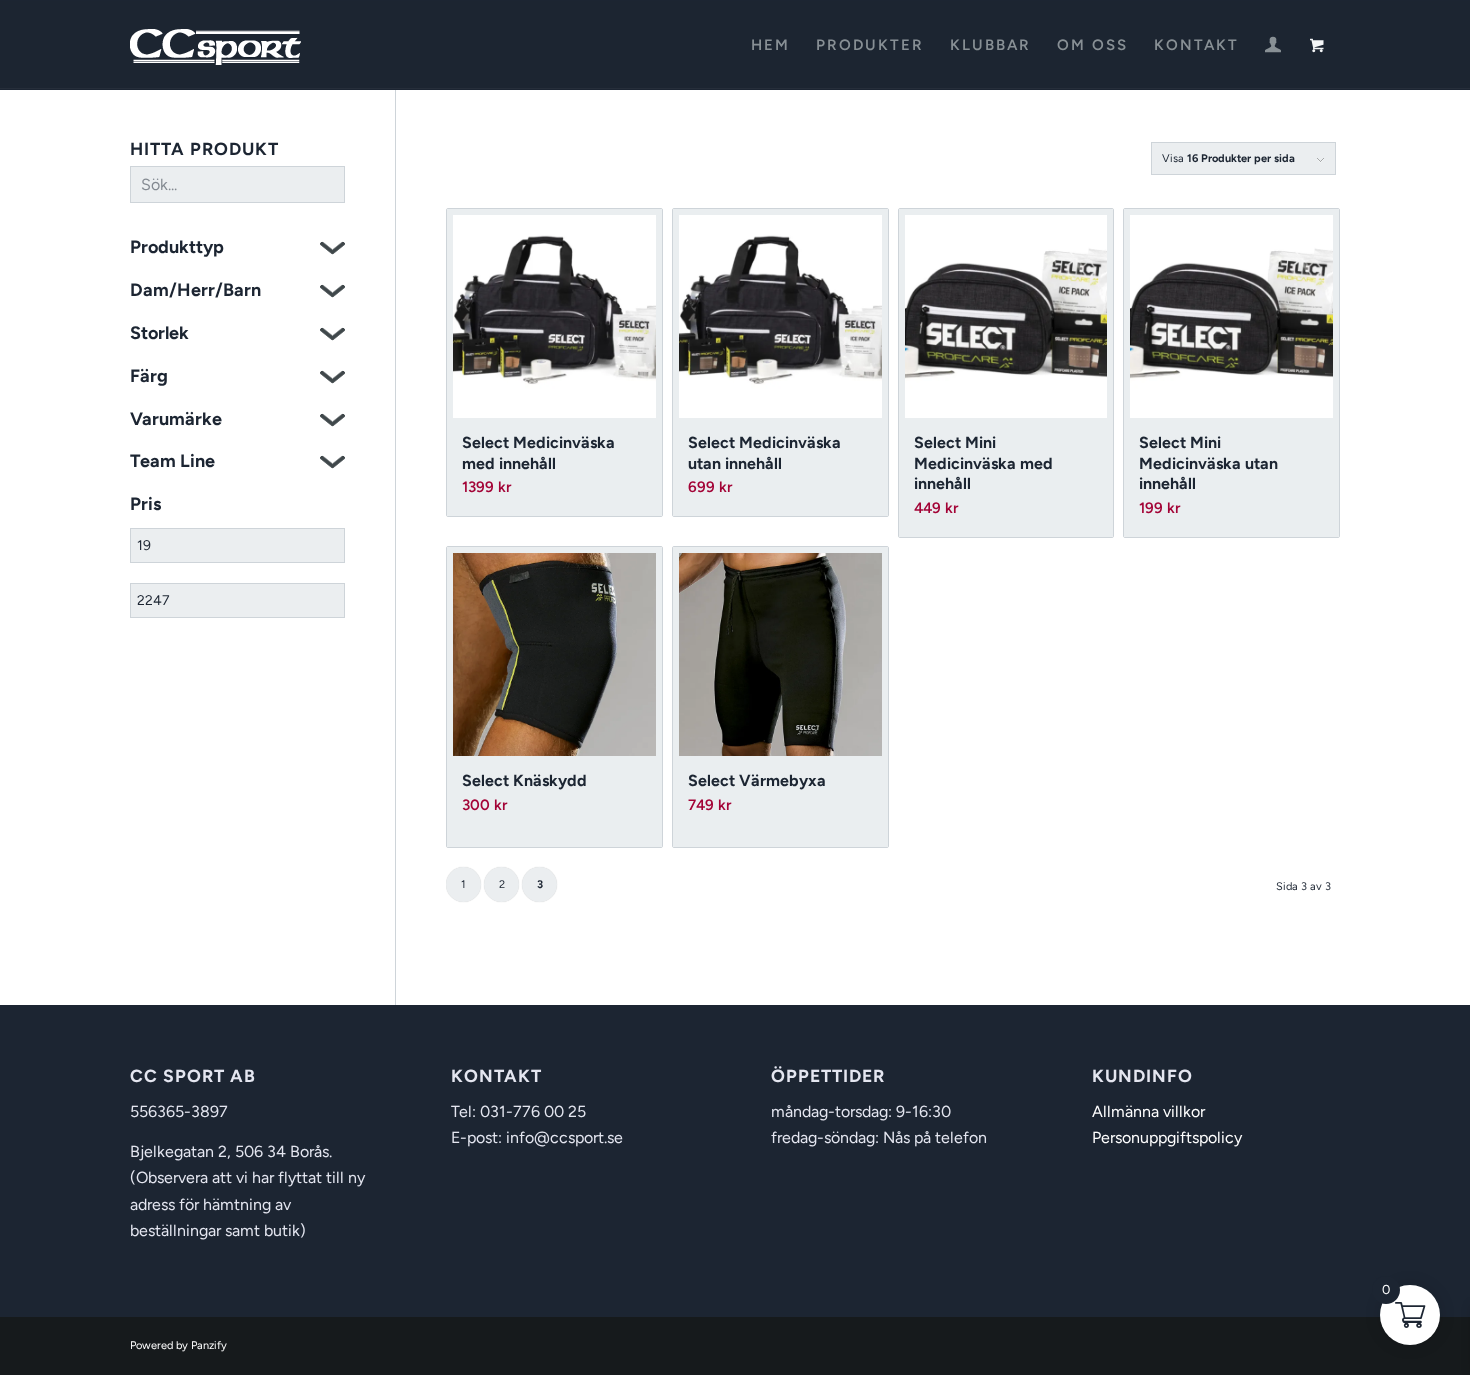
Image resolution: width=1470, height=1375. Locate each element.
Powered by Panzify (178, 1345)
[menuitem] (770, 45)
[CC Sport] (216, 45)
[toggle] (332, 250)
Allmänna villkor (1148, 1111)
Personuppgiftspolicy (1167, 1137)
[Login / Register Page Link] (1273, 47)
